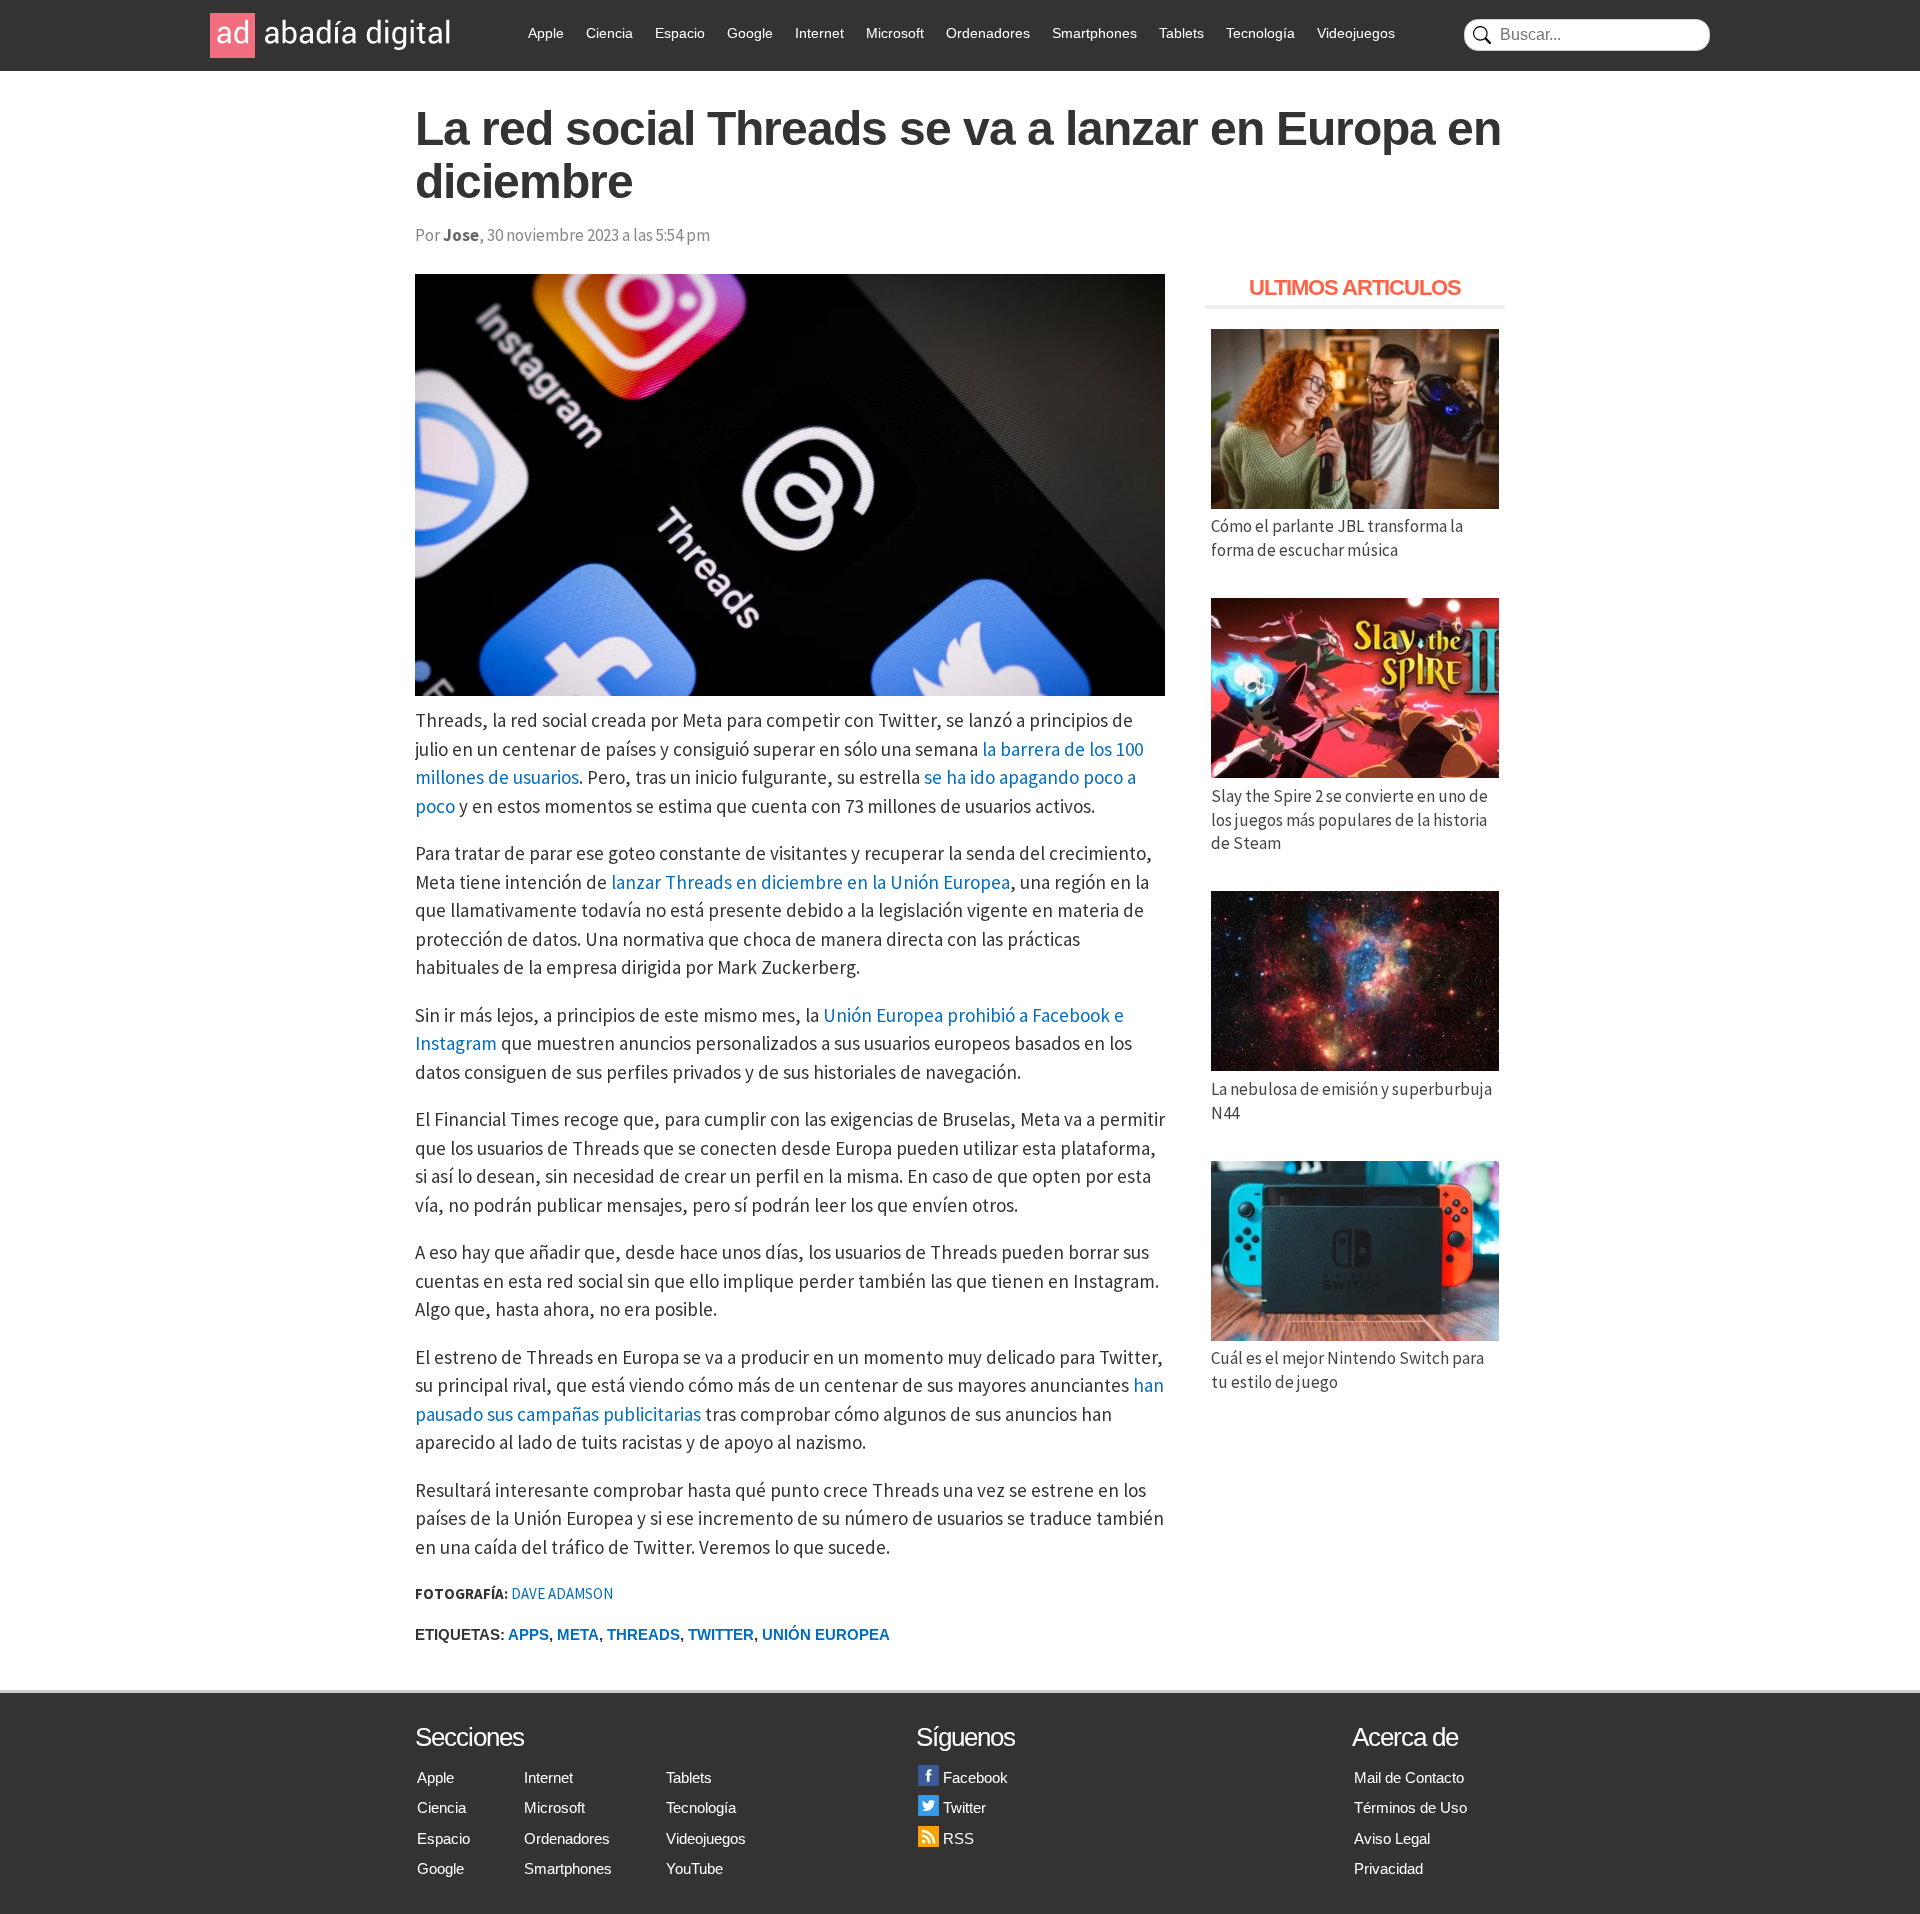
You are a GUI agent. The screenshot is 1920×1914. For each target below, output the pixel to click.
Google (750, 33)
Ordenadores (988, 33)
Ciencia (609, 33)
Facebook (975, 1777)
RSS (958, 1838)
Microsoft (895, 33)
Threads (643, 1634)
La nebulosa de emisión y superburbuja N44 (1351, 1101)
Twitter (721, 1634)
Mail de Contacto (1409, 1777)
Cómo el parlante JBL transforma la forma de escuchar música (1337, 538)
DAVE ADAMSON (562, 1593)
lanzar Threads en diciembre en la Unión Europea (810, 882)
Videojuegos (1356, 33)
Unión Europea (826, 1634)
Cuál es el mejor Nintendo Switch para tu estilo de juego (1347, 1370)
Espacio (680, 33)
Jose (461, 235)
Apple (546, 33)
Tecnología (1260, 33)
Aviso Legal (1392, 1838)
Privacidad (1388, 1868)
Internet (819, 33)
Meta (578, 1634)
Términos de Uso (1410, 1807)
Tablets (1181, 33)
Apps (528, 1634)
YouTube (694, 1868)
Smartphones (1094, 33)
